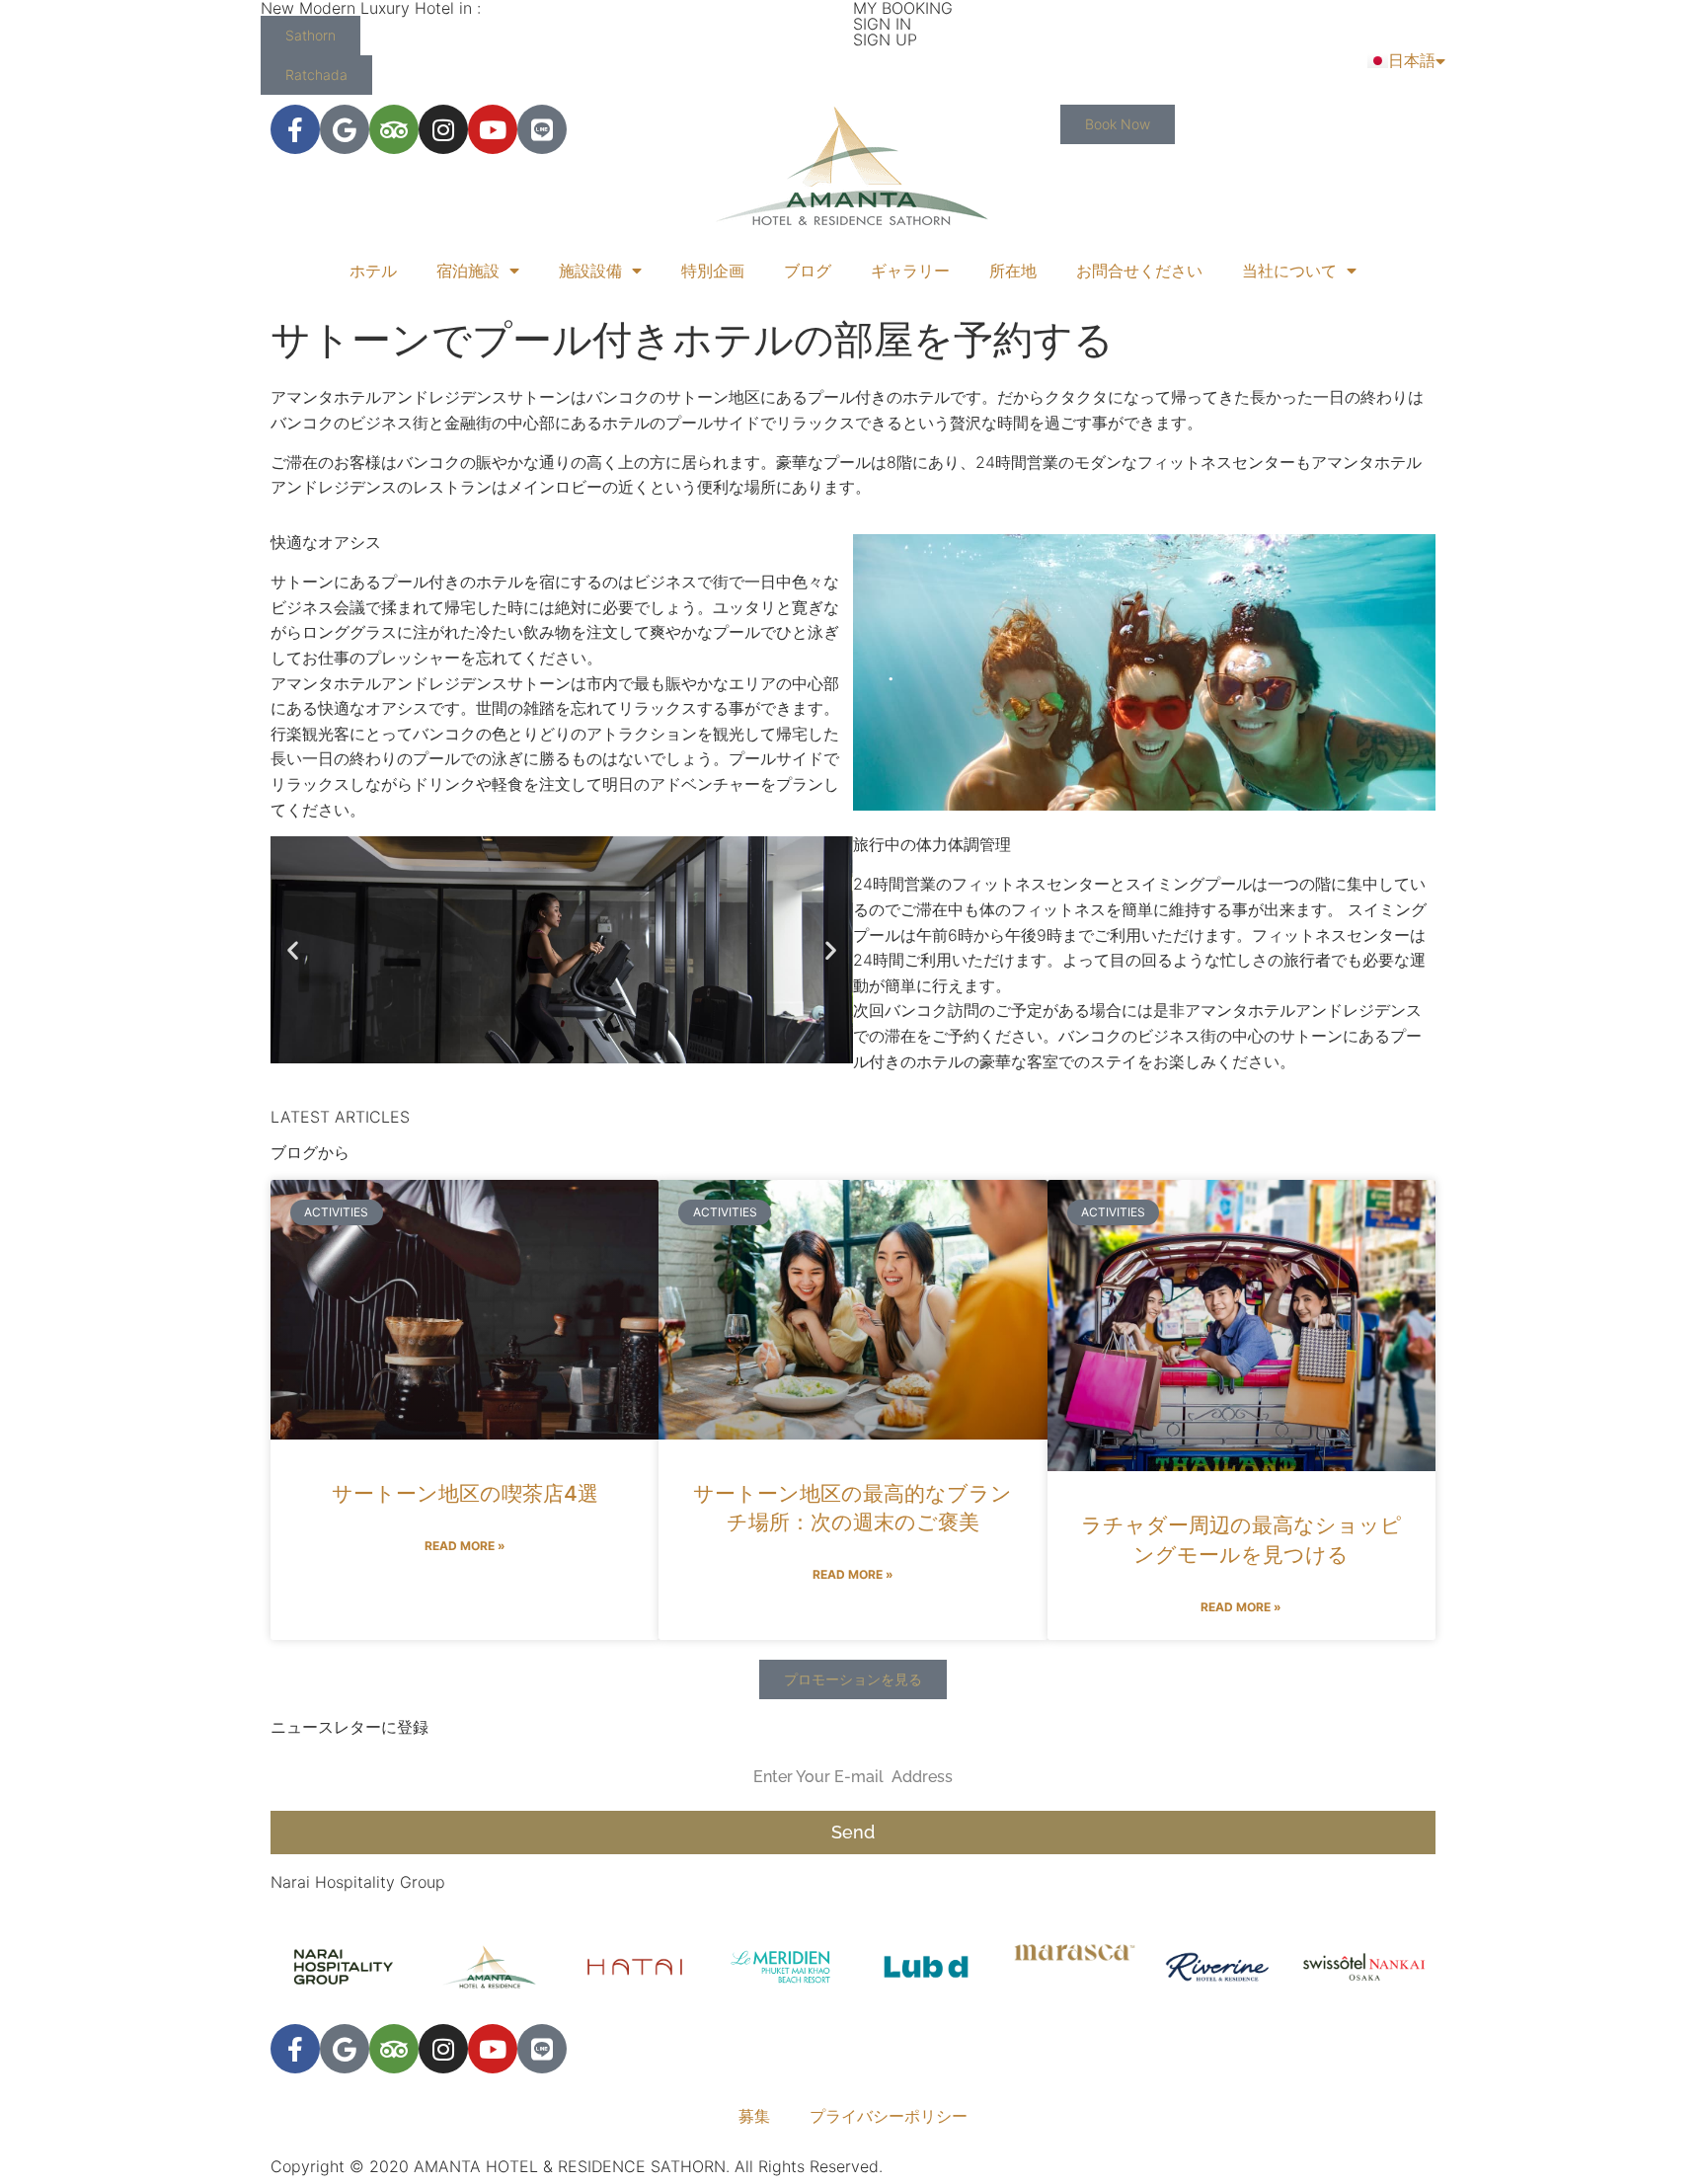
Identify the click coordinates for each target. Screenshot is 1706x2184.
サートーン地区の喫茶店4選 (465, 1493)
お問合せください (1139, 271)
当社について (1289, 271)
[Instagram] (443, 129)
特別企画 (713, 271)
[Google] (345, 129)
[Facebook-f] (295, 129)
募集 (754, 2116)
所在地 (1013, 271)
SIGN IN (882, 24)
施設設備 (590, 271)
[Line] (542, 129)
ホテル (373, 271)
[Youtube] (493, 129)
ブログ (808, 271)
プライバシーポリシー (889, 2116)
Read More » (465, 1546)
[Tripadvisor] (394, 129)
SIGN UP (885, 39)
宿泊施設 (468, 271)
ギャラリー (910, 271)
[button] (293, 950)
